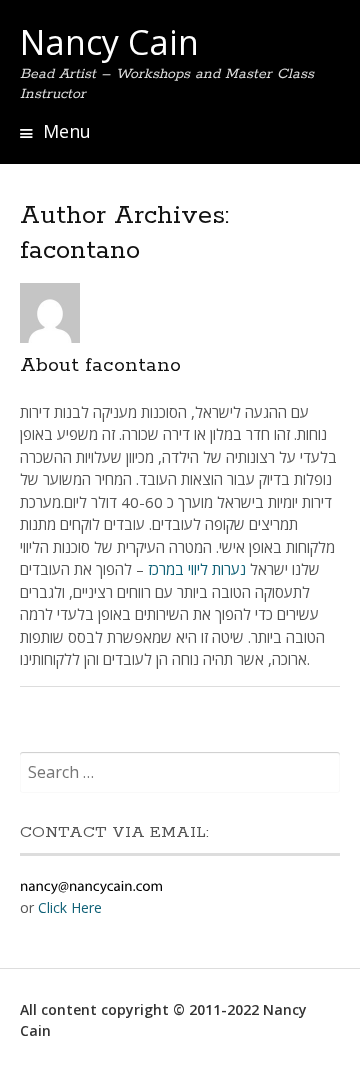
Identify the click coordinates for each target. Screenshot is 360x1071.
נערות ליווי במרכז (197, 569)
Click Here (70, 907)
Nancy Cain (109, 42)
